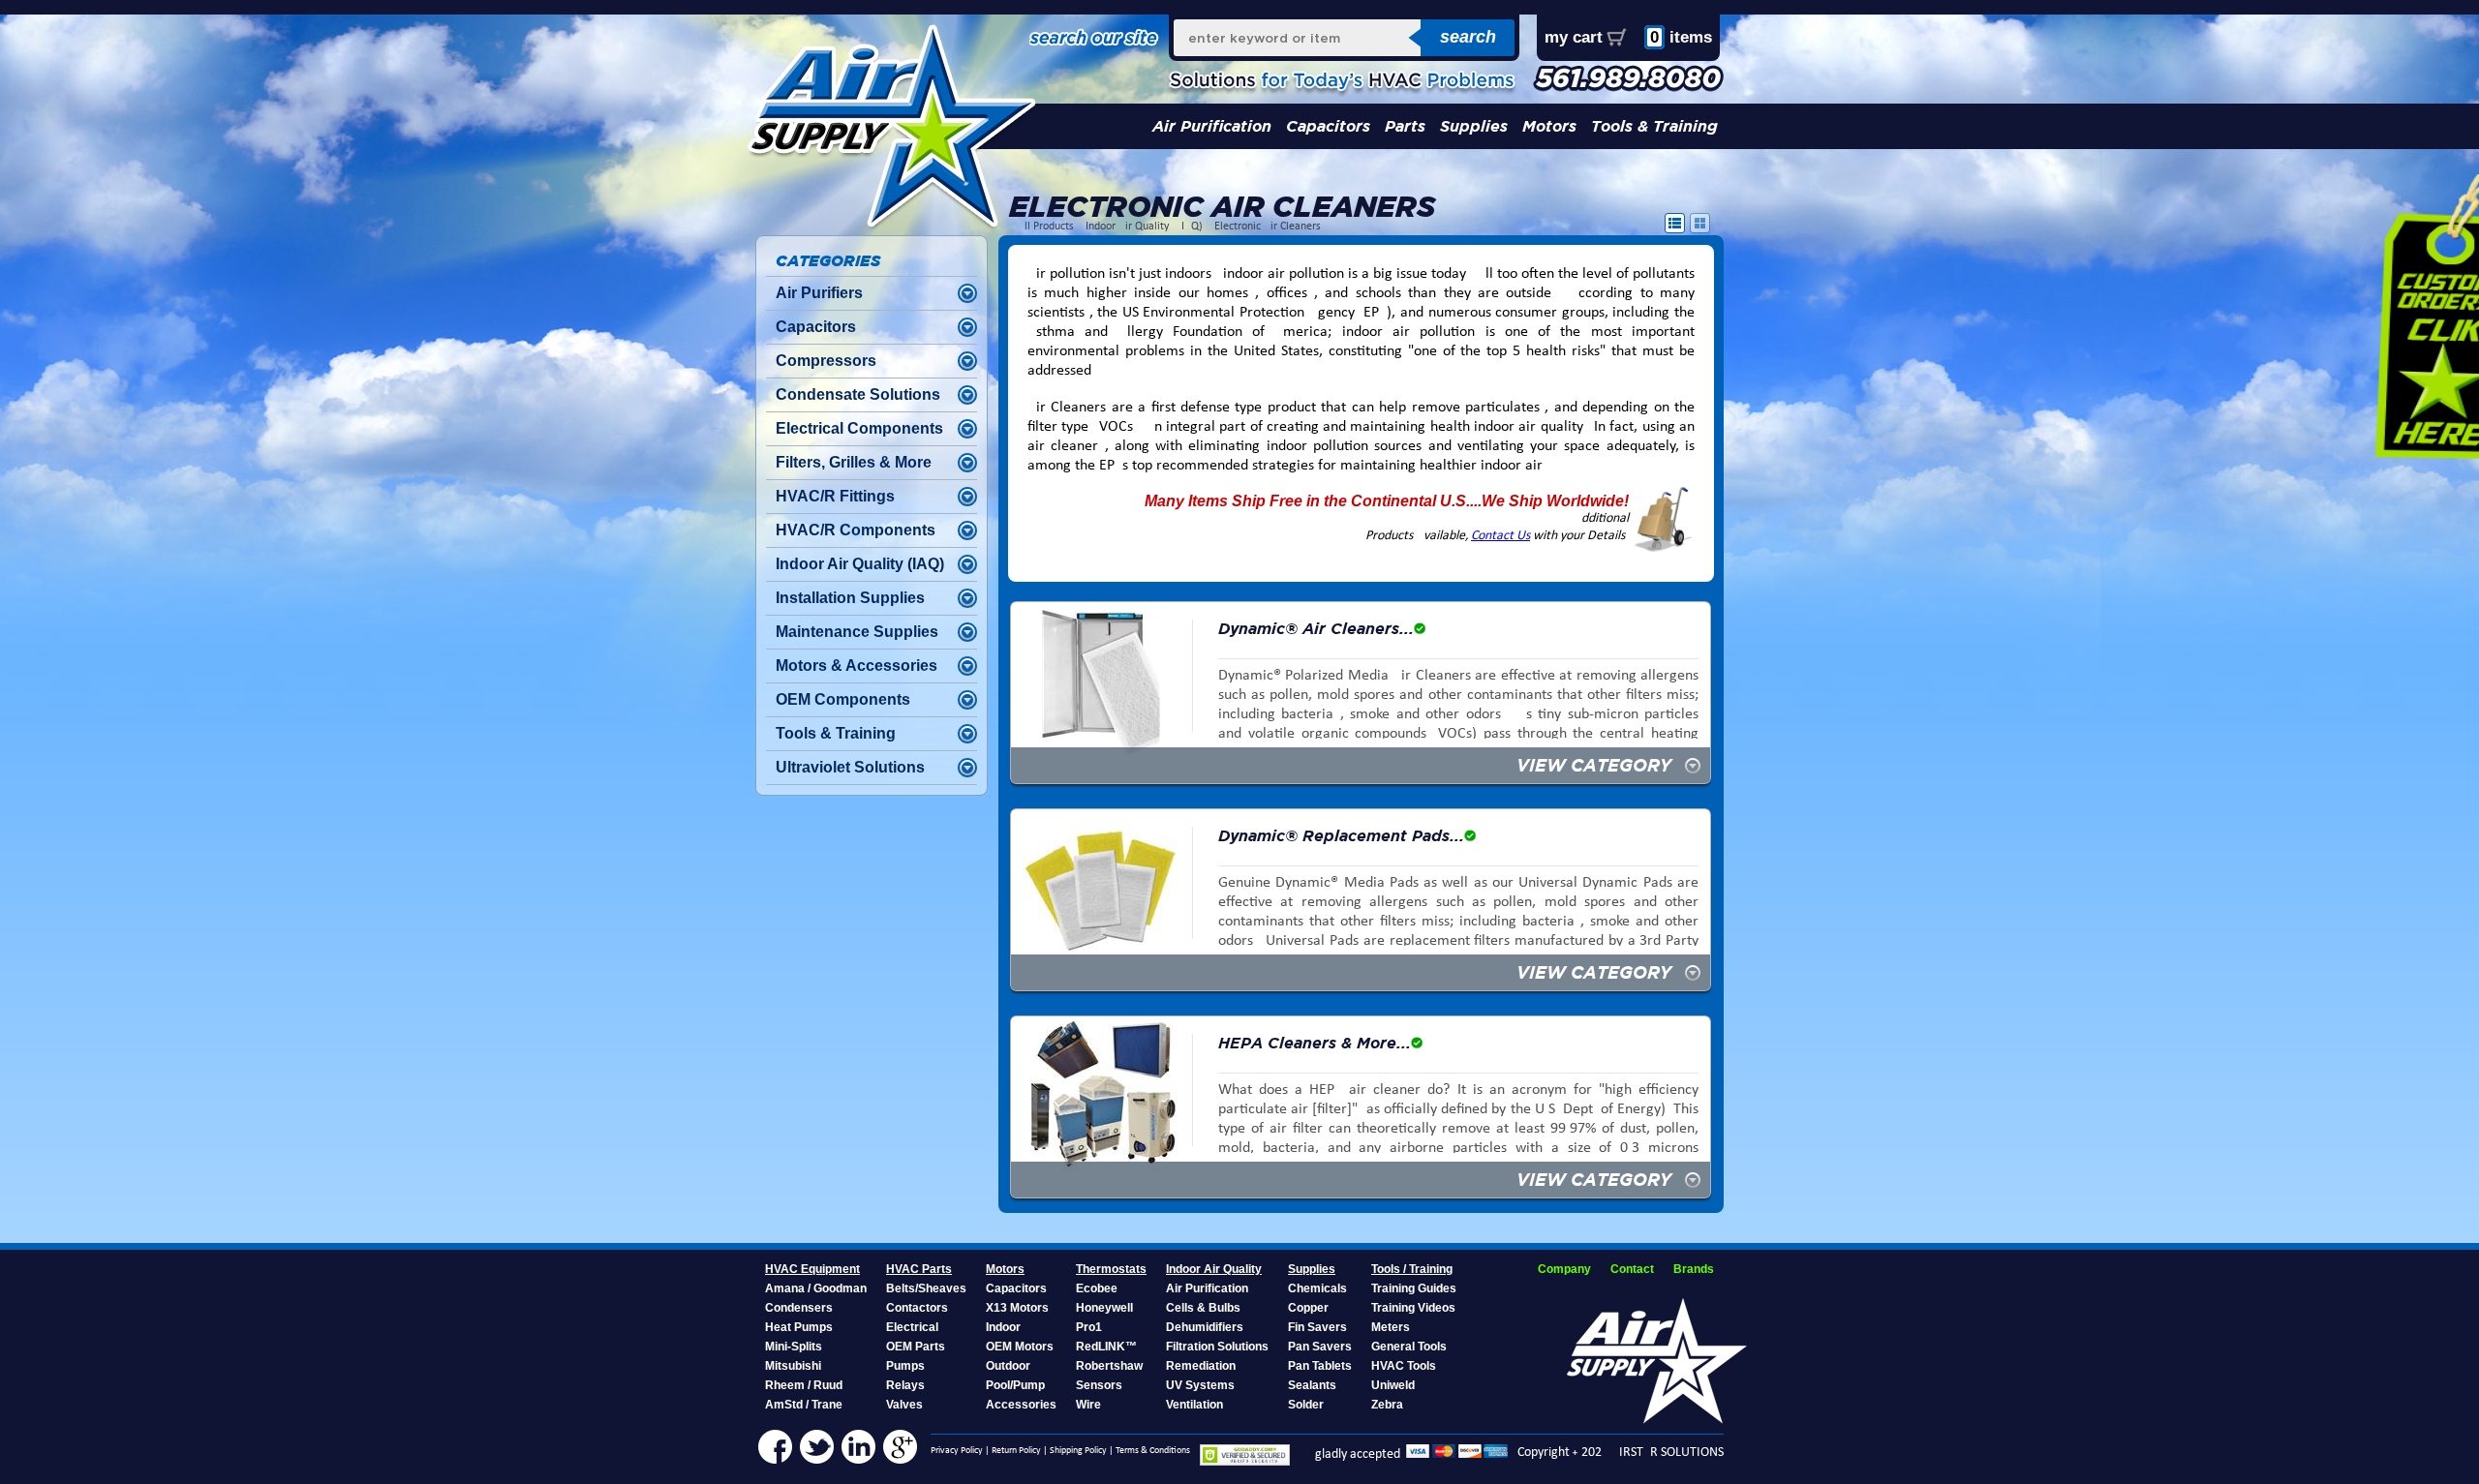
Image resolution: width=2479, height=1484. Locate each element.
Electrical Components (859, 428)
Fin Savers (1317, 1327)
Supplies (1474, 126)
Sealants (1312, 1385)
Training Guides (1414, 1288)
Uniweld (1393, 1385)
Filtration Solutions (1217, 1347)
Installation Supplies (850, 598)
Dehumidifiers (1205, 1327)
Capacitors (1328, 126)
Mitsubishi (793, 1366)
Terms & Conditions (1153, 1451)
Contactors (917, 1308)
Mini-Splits (794, 1347)
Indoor (1003, 1327)
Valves (904, 1405)
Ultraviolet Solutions (850, 767)
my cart (1574, 37)
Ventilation (1194, 1405)
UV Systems (1200, 1385)
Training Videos (1413, 1308)
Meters (1391, 1327)
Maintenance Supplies (857, 632)
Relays (905, 1385)
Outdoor (1008, 1366)
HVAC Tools (1404, 1366)
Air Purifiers (819, 293)
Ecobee (1097, 1288)
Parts (1405, 126)
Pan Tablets (1320, 1366)
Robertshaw (1109, 1366)
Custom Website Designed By (1615, 1468)
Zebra (1387, 1405)
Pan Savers (1320, 1347)
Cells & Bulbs (1203, 1308)
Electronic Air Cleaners (1268, 227)
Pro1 (1089, 1327)
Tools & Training (1654, 126)
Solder (1306, 1405)
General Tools (1409, 1347)
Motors (1549, 126)
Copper (1308, 1308)
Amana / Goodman (816, 1288)
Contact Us (1500, 536)
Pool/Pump (1015, 1385)
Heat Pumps (799, 1327)
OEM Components (843, 699)
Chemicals (1317, 1288)
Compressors (826, 361)
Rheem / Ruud (804, 1385)
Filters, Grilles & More (854, 462)
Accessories (1021, 1405)
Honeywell (1104, 1308)
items (1681, 37)
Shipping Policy (1078, 1451)
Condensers (799, 1308)
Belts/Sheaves (926, 1288)
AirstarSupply (1698, 1468)
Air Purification (1212, 126)
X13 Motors (1017, 1308)
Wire (1088, 1405)
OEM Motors (1020, 1347)
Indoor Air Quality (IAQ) (1144, 227)
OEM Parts (916, 1347)
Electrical (912, 1327)
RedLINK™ (1106, 1347)
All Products (1046, 227)
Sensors (1099, 1385)
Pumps (905, 1366)
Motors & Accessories (857, 666)
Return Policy (1016, 1451)
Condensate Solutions (858, 394)
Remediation (1201, 1366)
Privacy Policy (957, 1451)
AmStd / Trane (804, 1405)
